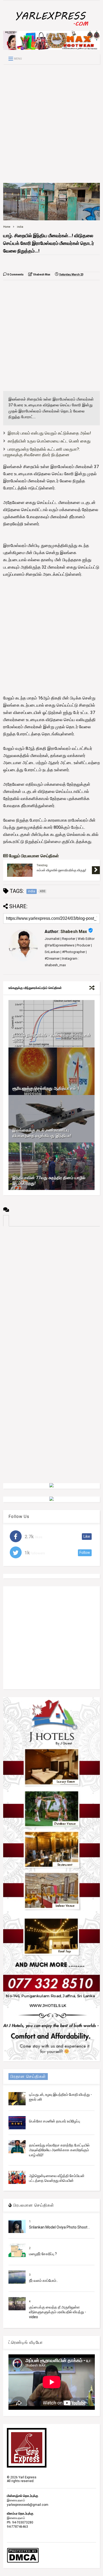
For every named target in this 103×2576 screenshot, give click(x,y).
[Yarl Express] (51, 27)
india (20, 227)
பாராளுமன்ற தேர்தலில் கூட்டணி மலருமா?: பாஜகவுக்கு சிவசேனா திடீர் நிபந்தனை (41, 452)
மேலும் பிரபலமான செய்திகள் (33, 856)
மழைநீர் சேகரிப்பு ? (43, 2254)
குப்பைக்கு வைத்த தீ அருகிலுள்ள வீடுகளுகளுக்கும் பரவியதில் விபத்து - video (58, 2312)
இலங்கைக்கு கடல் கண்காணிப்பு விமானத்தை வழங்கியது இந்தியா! (42, 1133)
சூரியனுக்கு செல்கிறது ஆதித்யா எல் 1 (46, 1088)
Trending (42, 865)
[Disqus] (52, 1292)
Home (7, 227)
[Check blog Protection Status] (23, 2562)
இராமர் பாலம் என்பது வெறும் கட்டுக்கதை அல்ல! (49, 433)
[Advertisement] (51, 123)
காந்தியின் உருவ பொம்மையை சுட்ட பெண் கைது (49, 441)
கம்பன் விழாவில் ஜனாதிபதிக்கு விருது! (61, 870)
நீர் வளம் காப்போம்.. (43, 2280)
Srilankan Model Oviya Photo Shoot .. (59, 2227)
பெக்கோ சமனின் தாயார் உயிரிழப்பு (55, 2121)
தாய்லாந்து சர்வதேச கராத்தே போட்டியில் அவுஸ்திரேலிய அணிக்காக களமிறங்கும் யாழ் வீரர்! (59, 2150)
